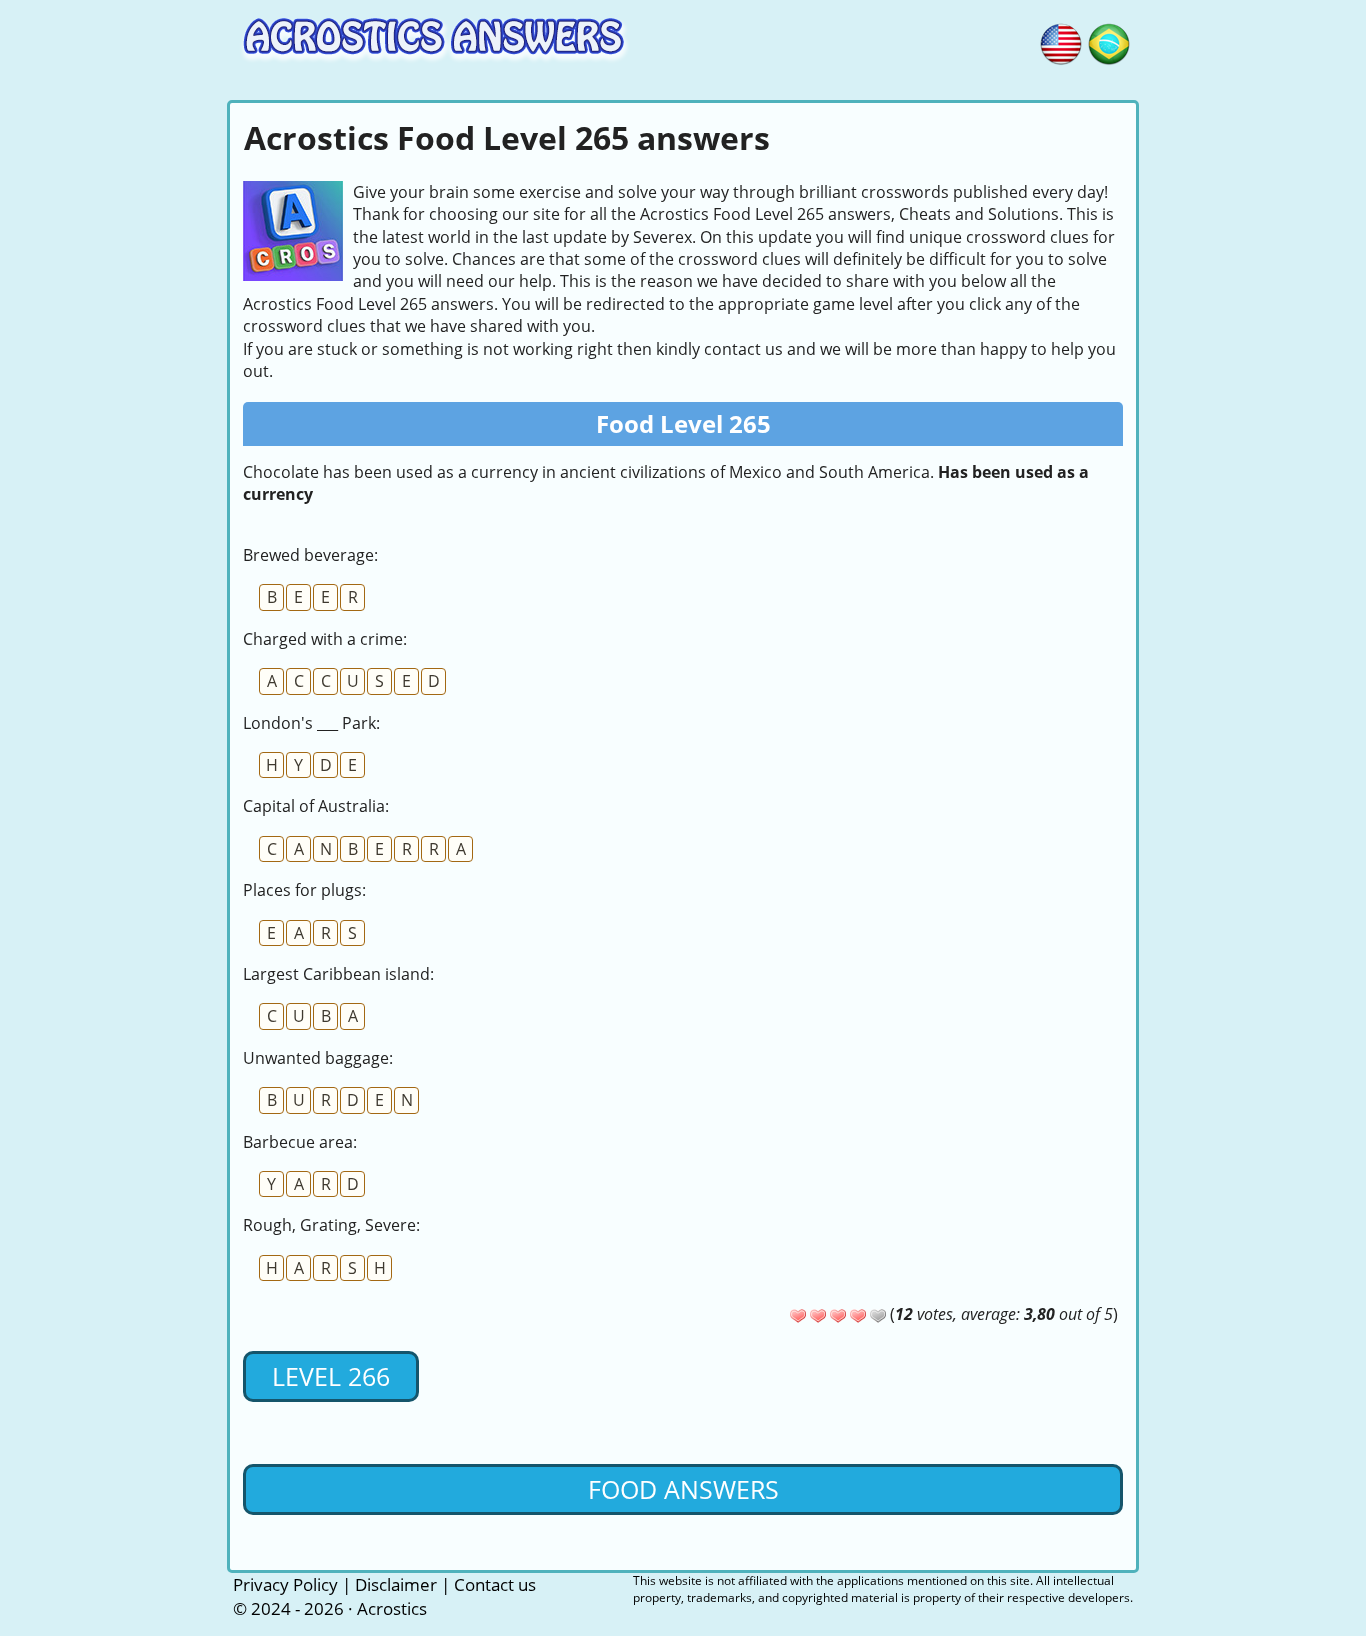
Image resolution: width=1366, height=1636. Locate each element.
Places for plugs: (304, 890)
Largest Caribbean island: (338, 974)
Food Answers (683, 1489)
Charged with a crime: (325, 639)
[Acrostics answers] (1061, 41)
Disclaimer (396, 1584)
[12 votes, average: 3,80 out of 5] (798, 1316)
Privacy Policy (285, 1584)
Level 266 (331, 1376)
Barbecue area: (300, 1142)
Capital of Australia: (316, 806)
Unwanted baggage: (318, 1058)
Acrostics (392, 1608)
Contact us (495, 1584)
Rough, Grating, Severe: (331, 1225)
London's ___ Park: (311, 723)
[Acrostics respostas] (1109, 41)
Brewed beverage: (310, 555)
